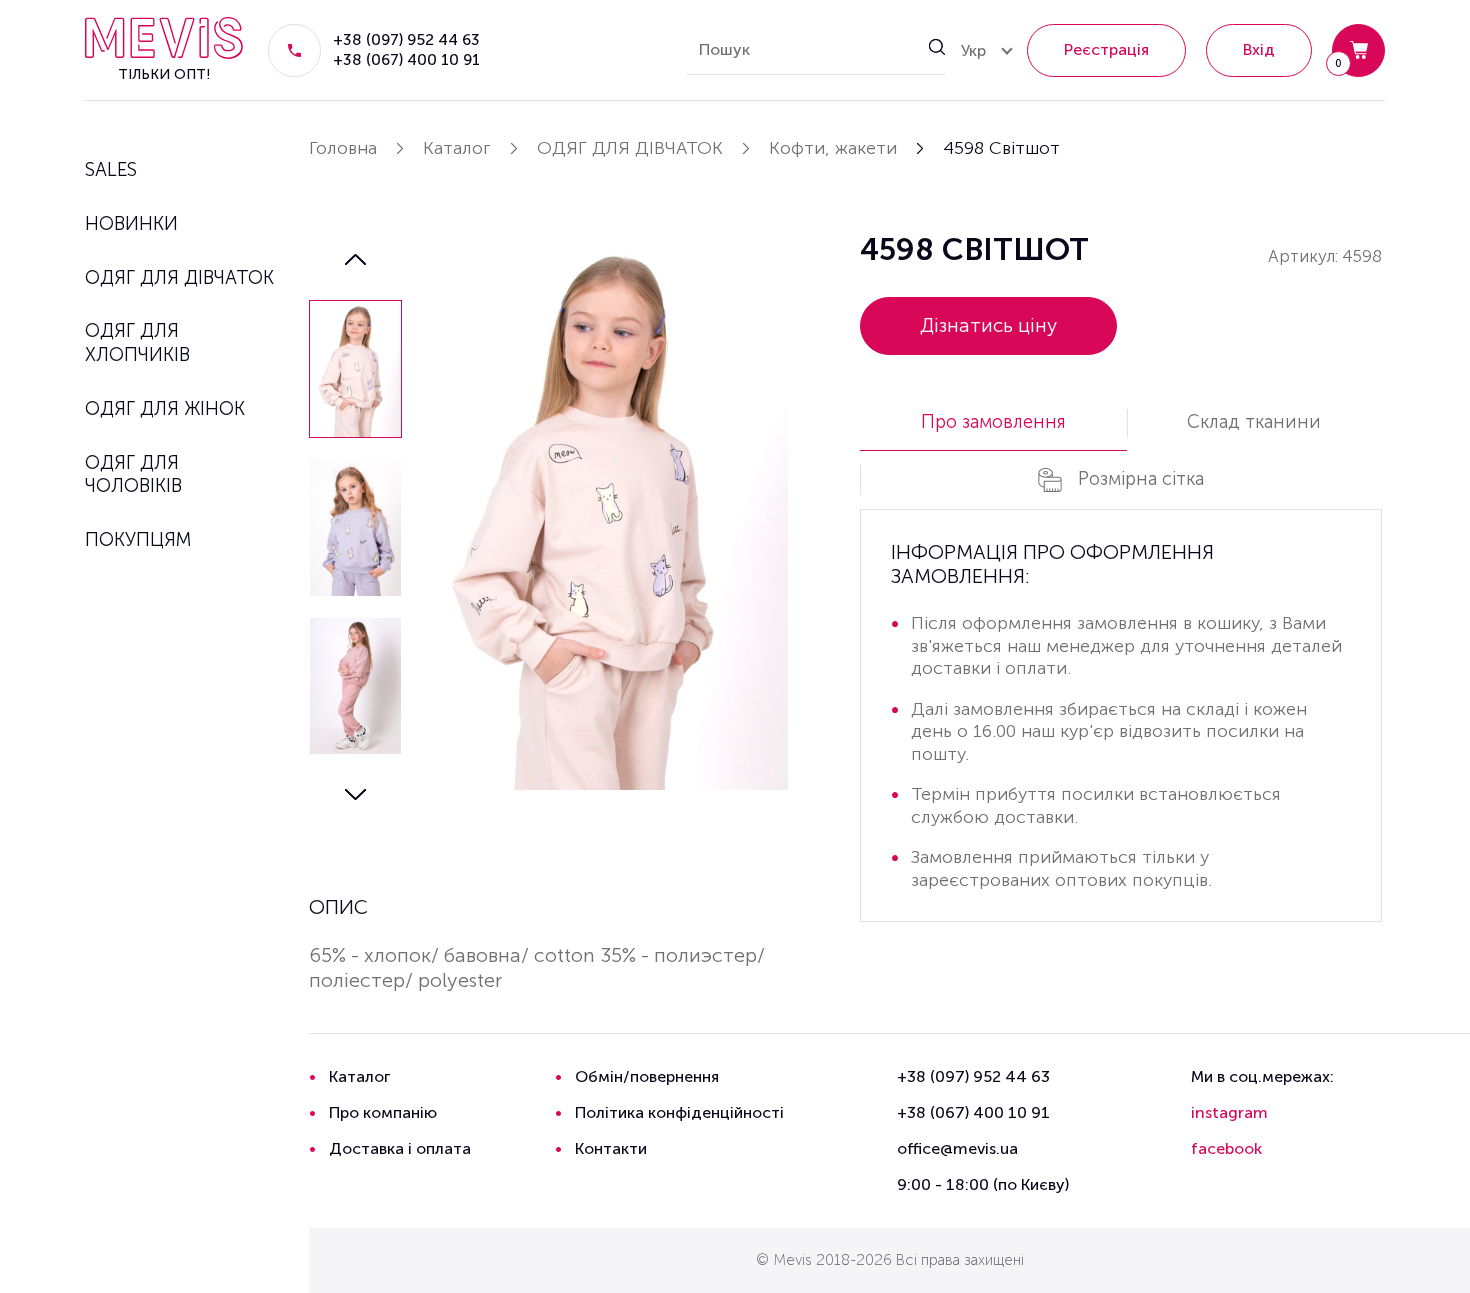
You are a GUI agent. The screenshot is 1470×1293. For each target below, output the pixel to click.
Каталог (359, 1076)
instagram (1229, 1112)
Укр (973, 50)
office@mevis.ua (957, 1148)
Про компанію (383, 1112)
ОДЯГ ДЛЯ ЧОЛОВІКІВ (133, 474)
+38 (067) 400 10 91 (406, 59)
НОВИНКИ (131, 223)
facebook (1226, 1148)
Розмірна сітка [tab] (1141, 478)
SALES (111, 169)
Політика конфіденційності (679, 1112)
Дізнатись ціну (988, 325)
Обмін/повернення (647, 1076)
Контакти (611, 1148)
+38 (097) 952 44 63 (406, 39)
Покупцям (138, 539)
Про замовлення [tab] (993, 422)
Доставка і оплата (400, 1148)
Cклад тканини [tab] (1254, 422)
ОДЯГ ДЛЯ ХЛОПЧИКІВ (137, 342)
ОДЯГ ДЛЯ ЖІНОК (165, 408)
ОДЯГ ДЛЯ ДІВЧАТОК (179, 277)
